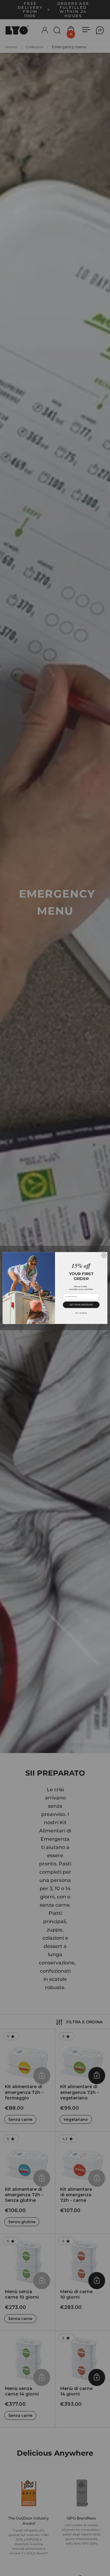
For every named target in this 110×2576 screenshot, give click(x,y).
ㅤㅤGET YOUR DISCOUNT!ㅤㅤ (81, 1305)
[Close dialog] (104, 1255)
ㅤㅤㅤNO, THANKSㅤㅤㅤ (81, 1313)
